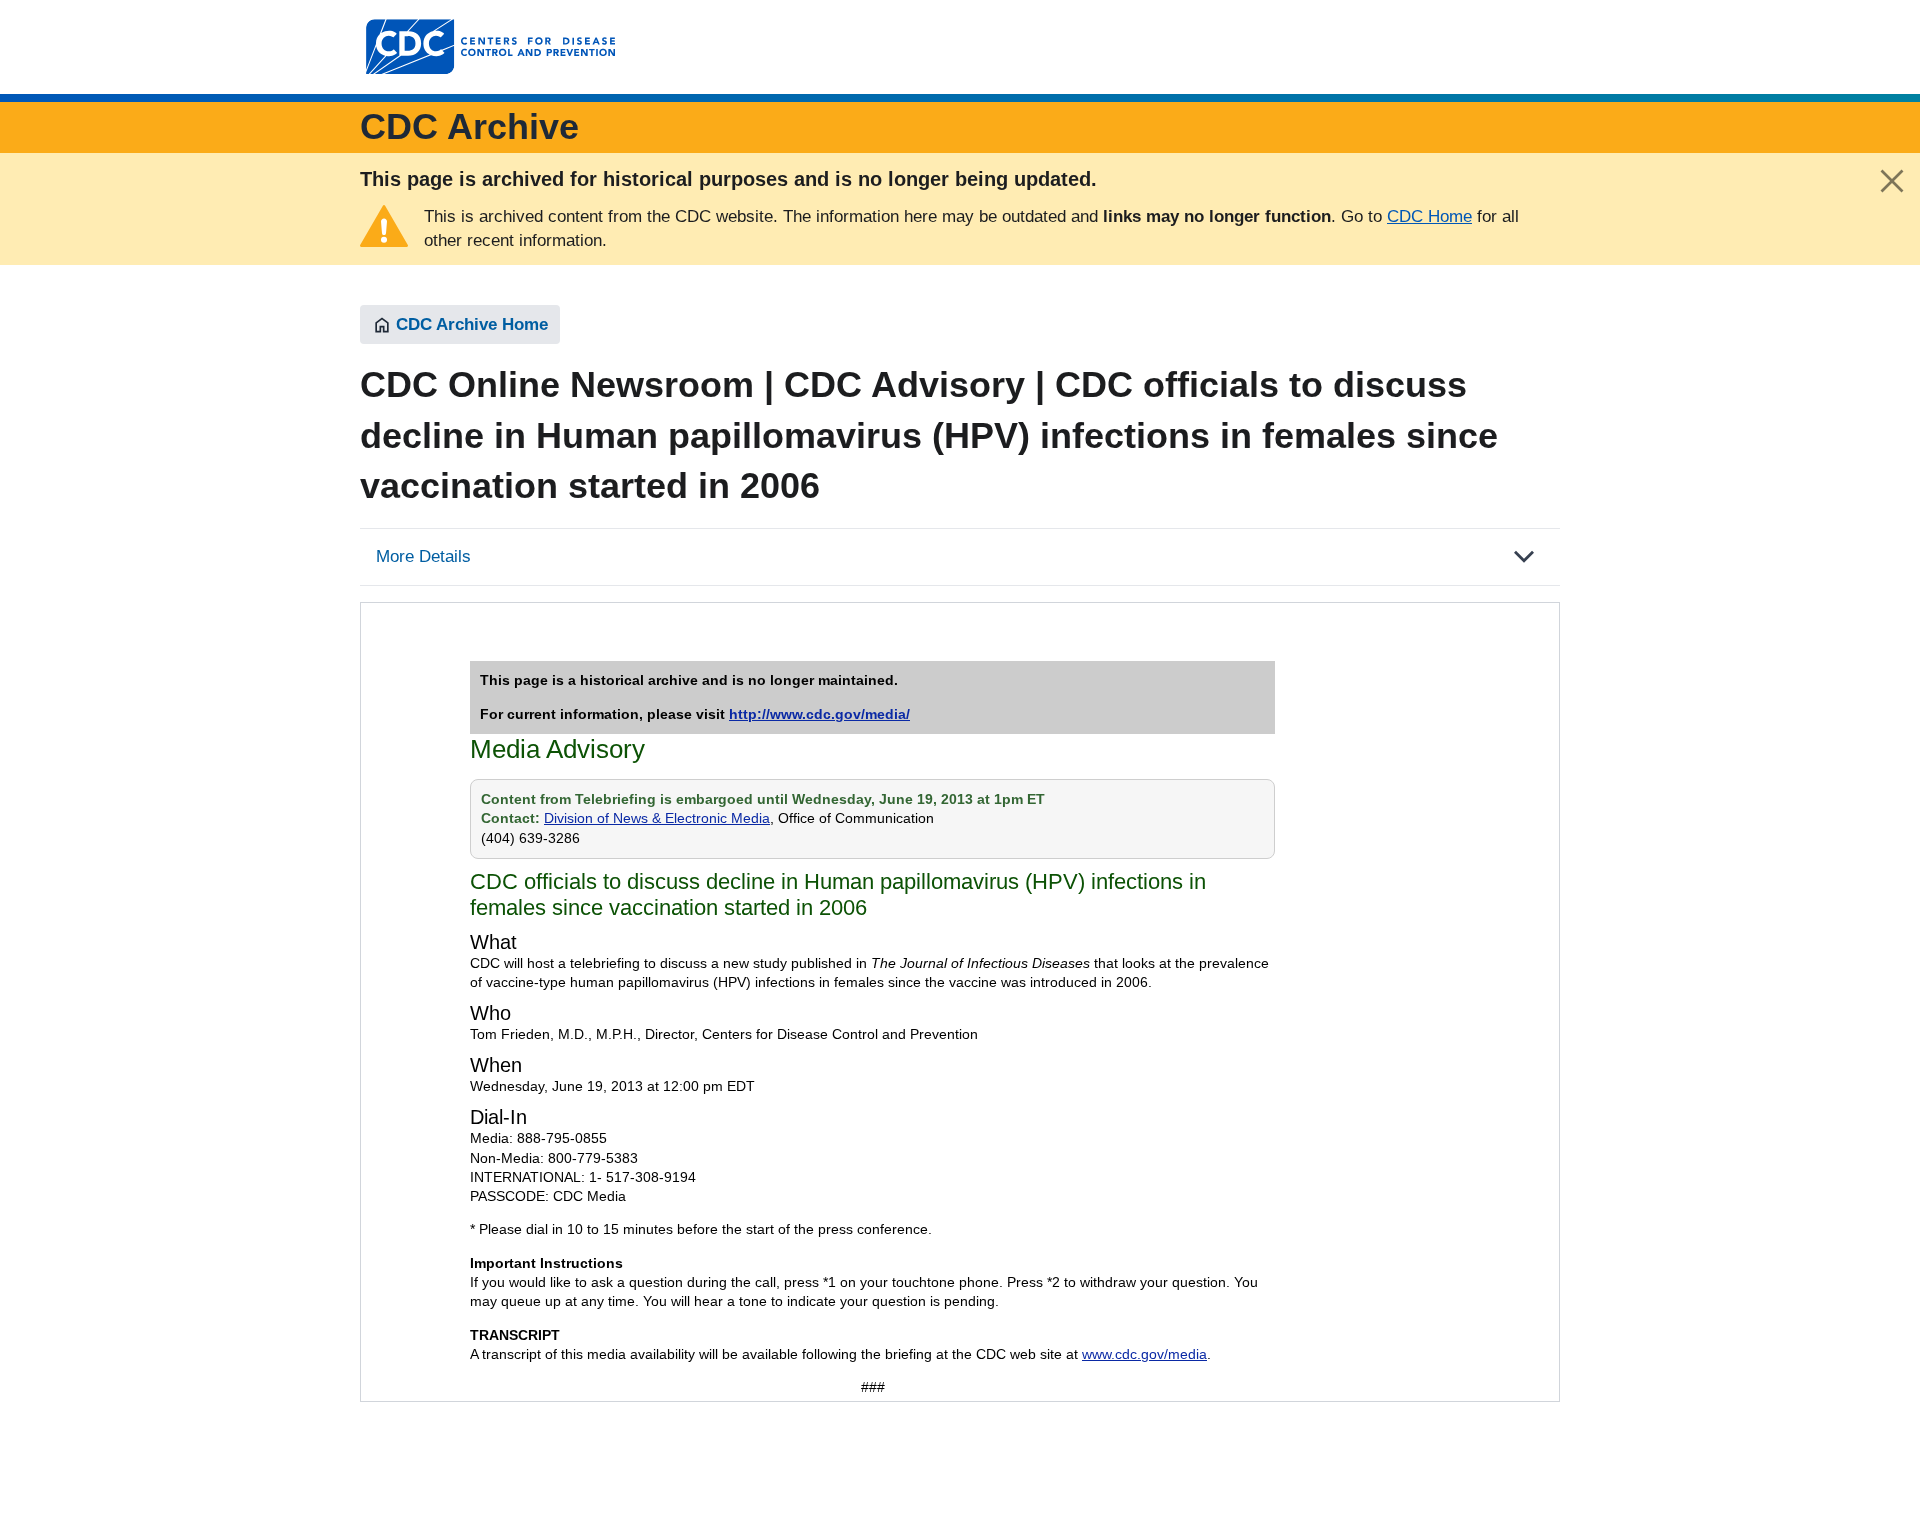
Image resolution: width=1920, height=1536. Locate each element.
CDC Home (1429, 216)
